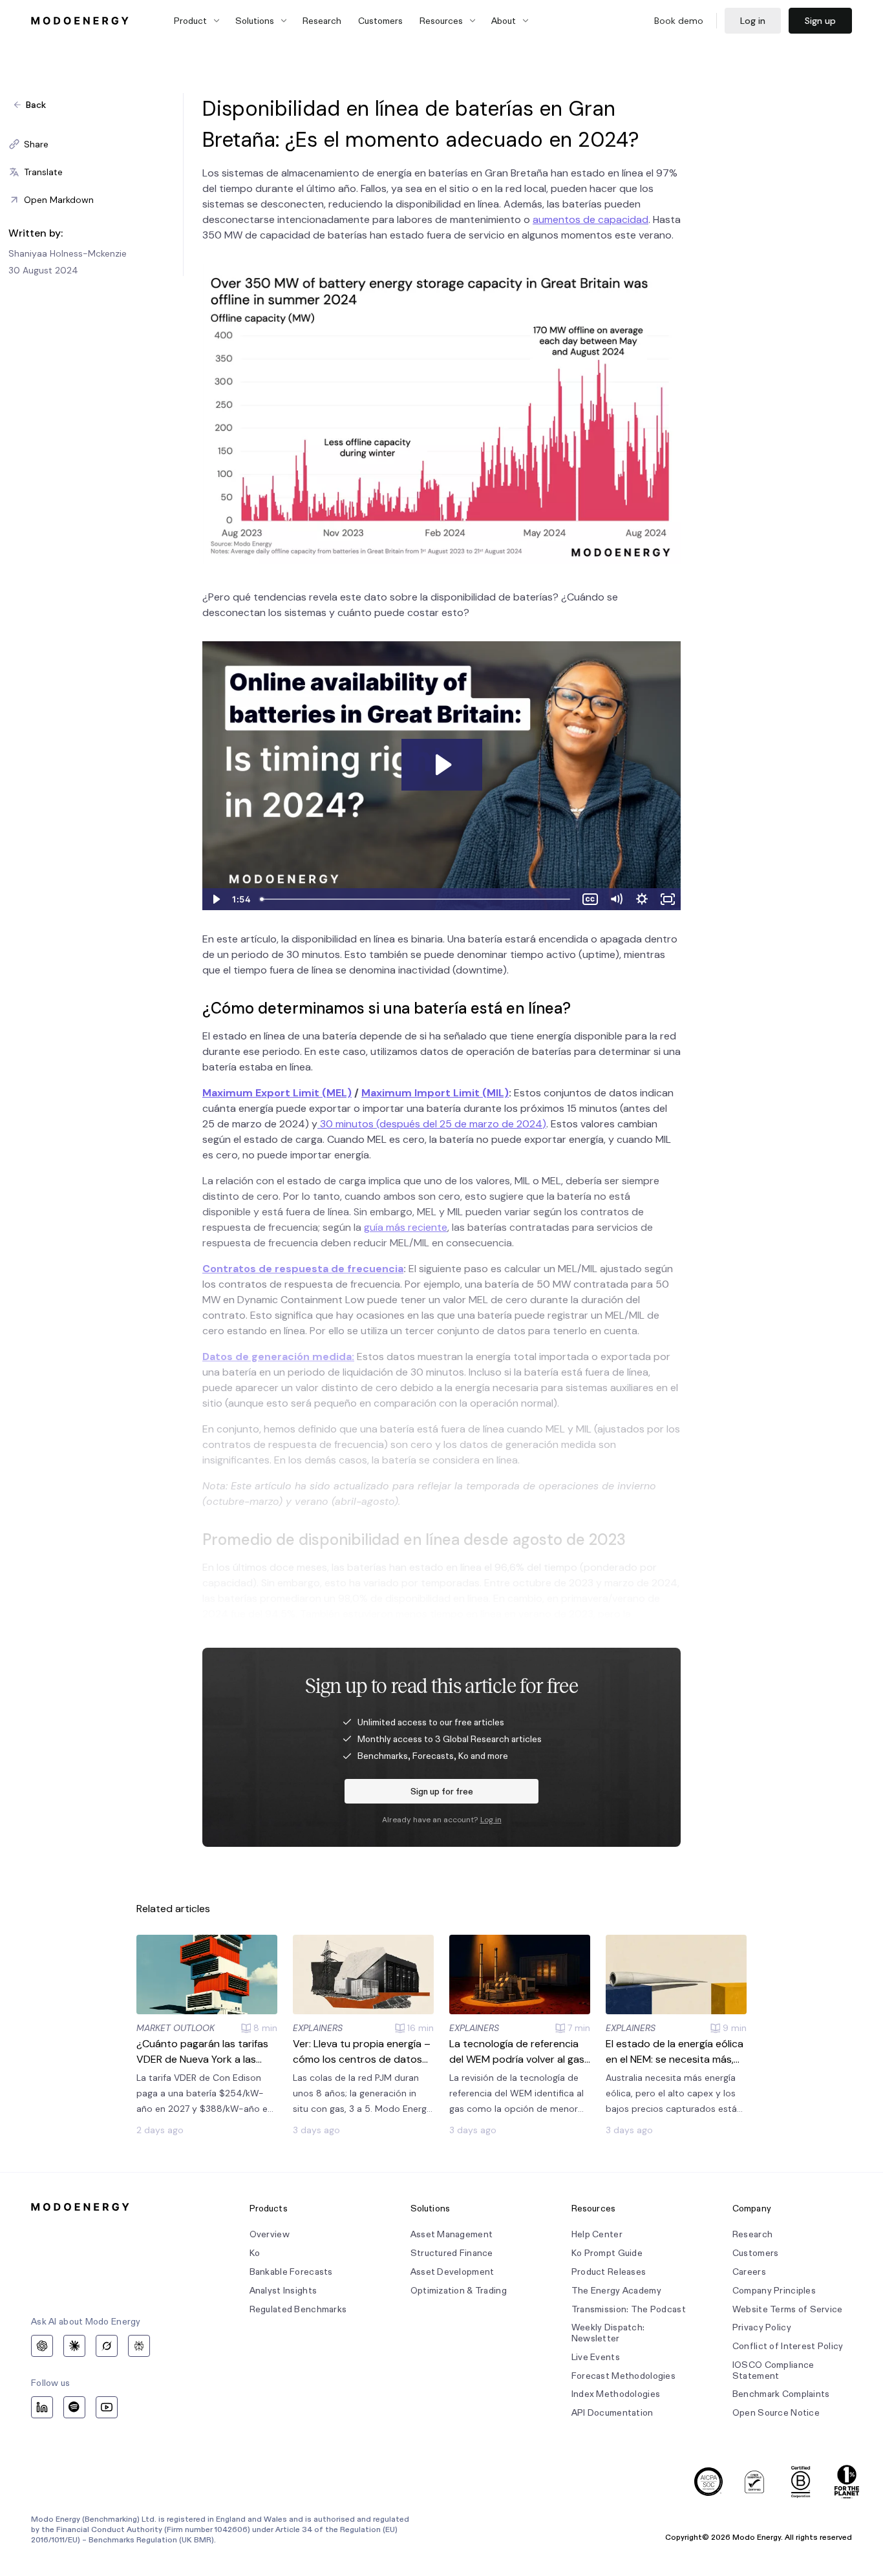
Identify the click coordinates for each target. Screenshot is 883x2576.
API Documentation (612, 2413)
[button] (96, 144)
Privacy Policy (762, 2327)
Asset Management (452, 2234)
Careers (749, 2272)
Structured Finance (452, 2253)
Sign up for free (442, 1791)
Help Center (597, 2234)
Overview (270, 2234)
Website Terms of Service (788, 2309)
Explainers (318, 2028)
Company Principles (774, 2291)
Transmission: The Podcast (629, 2309)
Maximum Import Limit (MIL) (435, 1093)
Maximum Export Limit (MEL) (277, 1093)
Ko (255, 2253)
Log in (753, 21)
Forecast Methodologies (623, 2376)
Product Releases (609, 2272)
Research (322, 21)
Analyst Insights (283, 2291)
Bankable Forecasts (291, 2272)
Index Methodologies (616, 2394)
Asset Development (452, 2272)
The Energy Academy (616, 2291)
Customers (380, 21)
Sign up (820, 21)
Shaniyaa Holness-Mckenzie (68, 253)
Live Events (596, 2357)
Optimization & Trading (459, 2291)
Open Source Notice (776, 2413)
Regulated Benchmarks (298, 2309)
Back (36, 105)
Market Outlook (176, 2028)
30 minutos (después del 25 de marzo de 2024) (432, 1124)
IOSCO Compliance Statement (773, 2370)
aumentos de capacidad (590, 219)
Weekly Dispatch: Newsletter (608, 2333)
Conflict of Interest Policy (788, 2346)
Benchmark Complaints (781, 2394)
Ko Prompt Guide (607, 2253)
